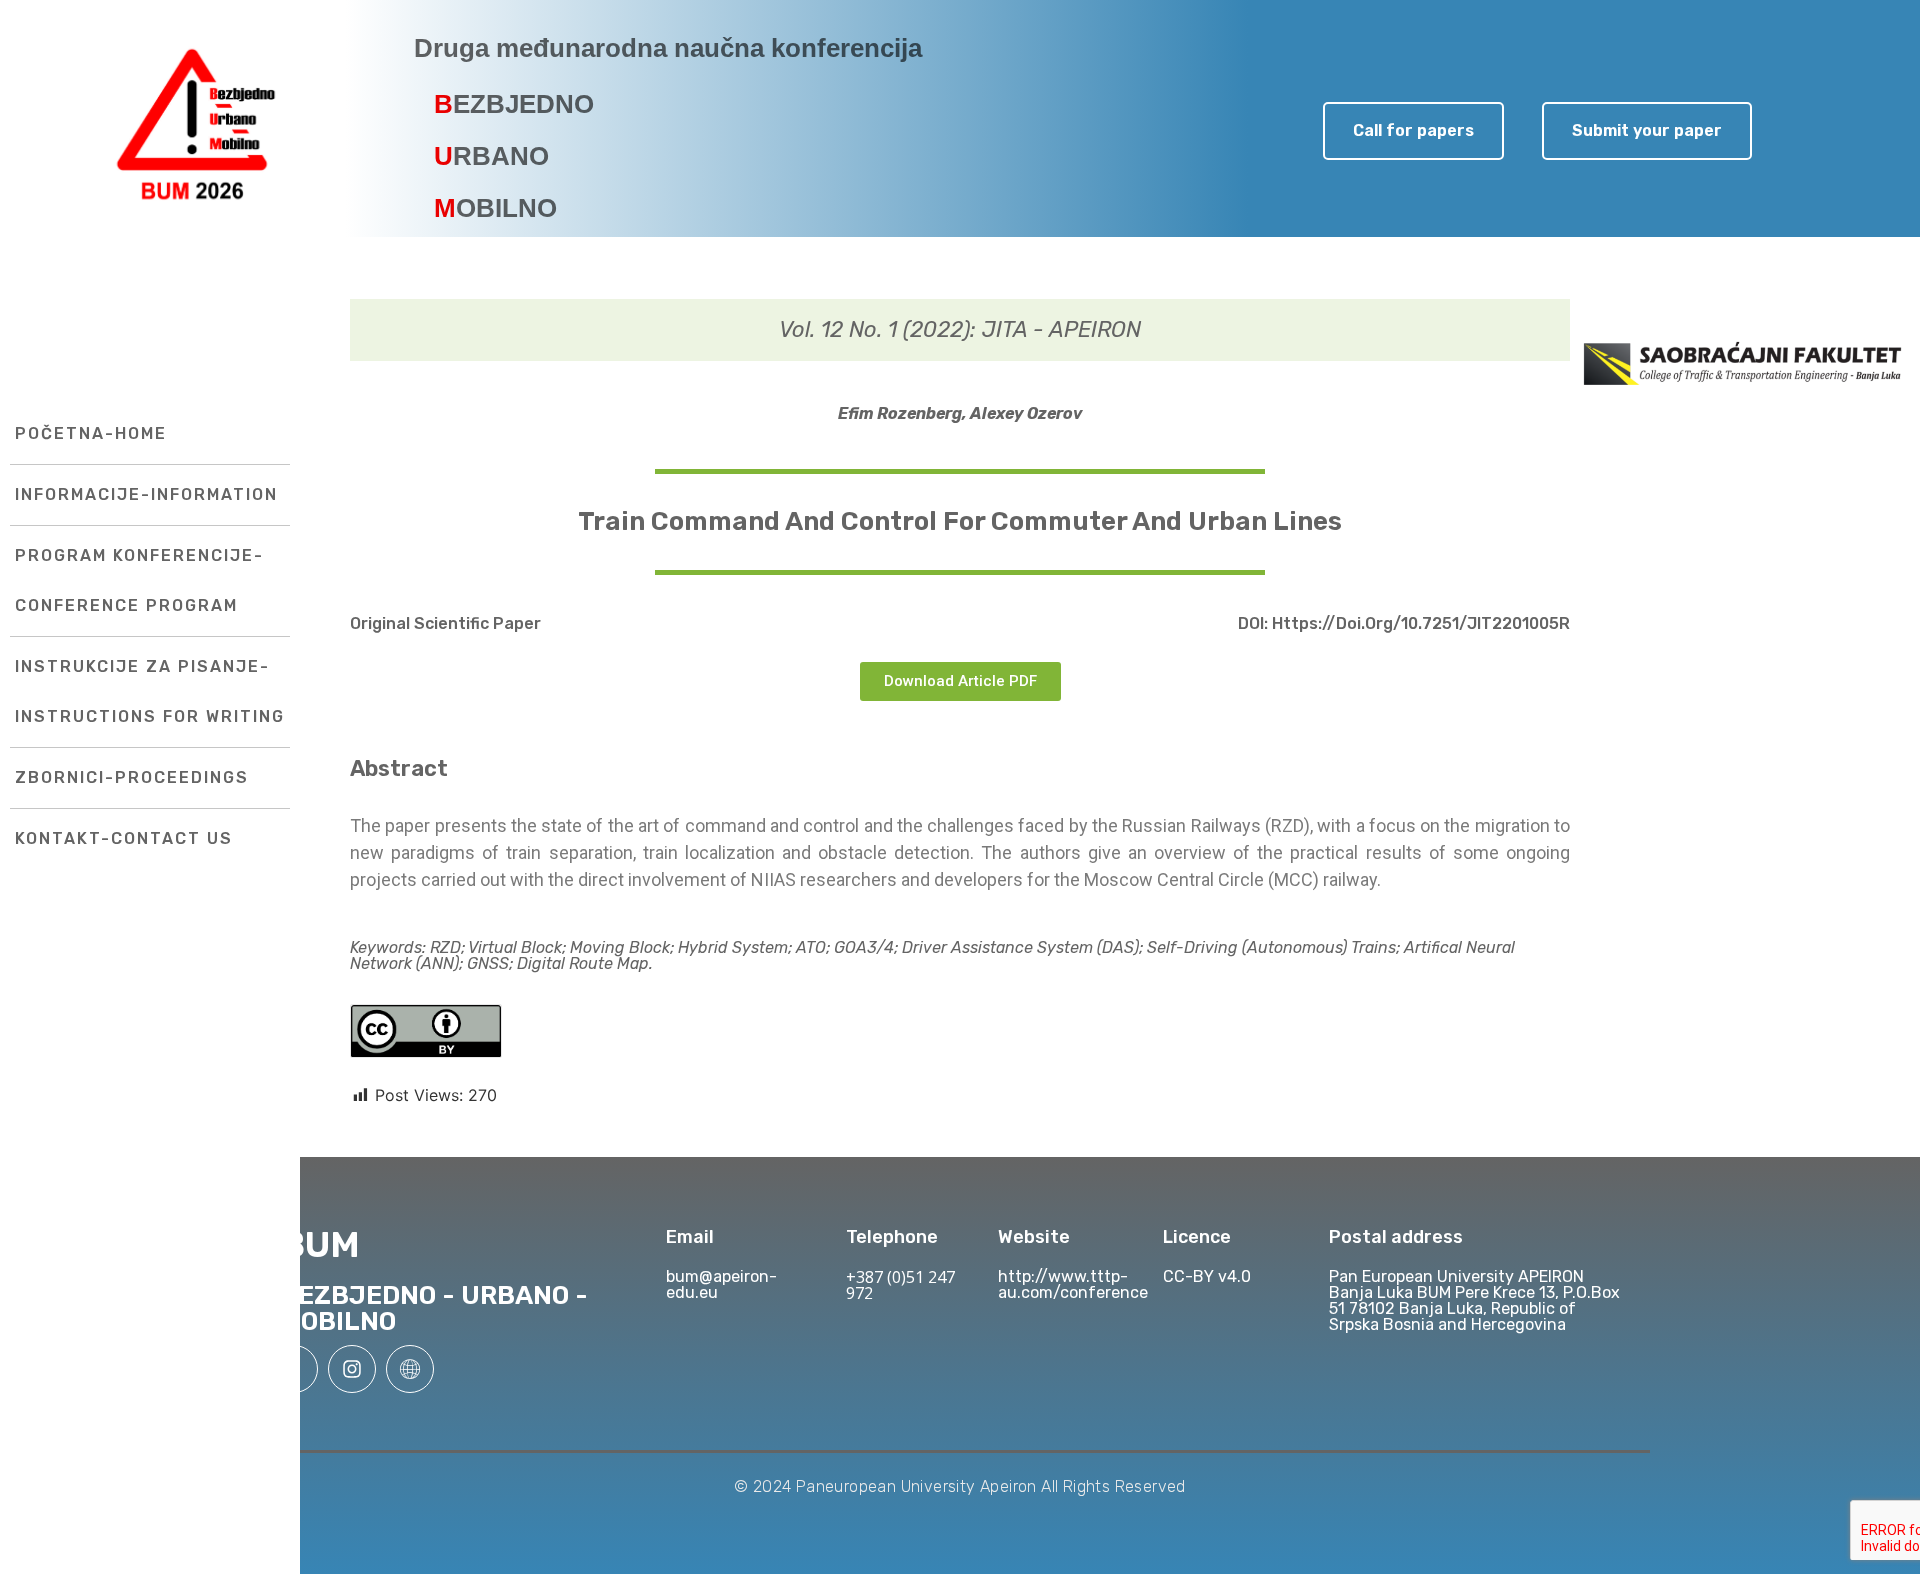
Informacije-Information (146, 494)
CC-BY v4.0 (1207, 1276)
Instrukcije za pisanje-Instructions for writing (150, 691)
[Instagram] (352, 1369)
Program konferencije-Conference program (139, 580)
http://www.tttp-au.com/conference (1073, 1284)
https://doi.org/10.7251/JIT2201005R (1421, 623)
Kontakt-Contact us (124, 838)
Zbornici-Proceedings (132, 777)
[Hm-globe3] (410, 1369)
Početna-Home (91, 433)
